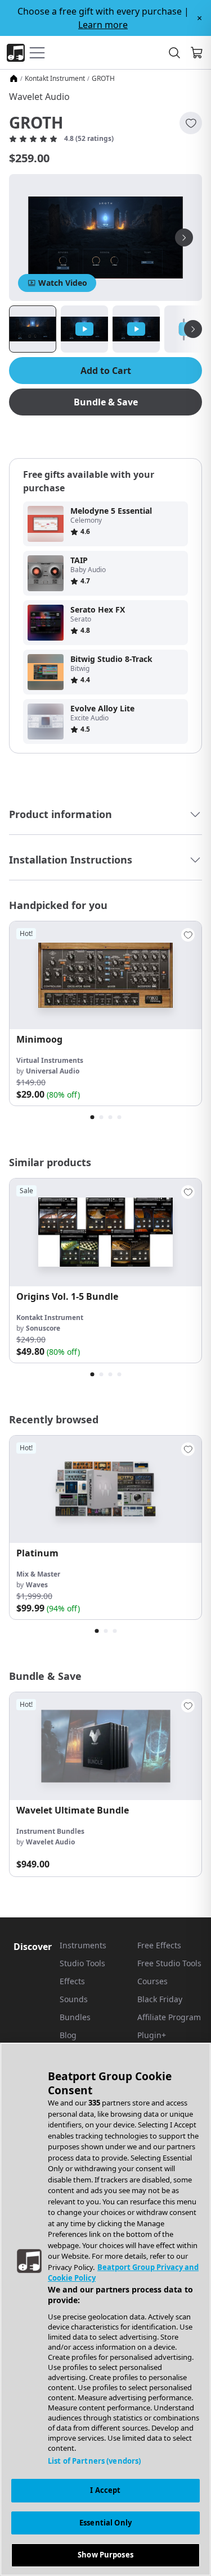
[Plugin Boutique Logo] (16, 53)
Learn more (103, 25)
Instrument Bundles (50, 1831)
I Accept (105, 2490)
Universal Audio (53, 1071)
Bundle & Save (106, 402)
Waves (37, 1585)
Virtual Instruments (50, 1060)
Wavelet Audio (39, 97)
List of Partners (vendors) (94, 2461)
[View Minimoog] (105, 975)
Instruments (83, 1945)
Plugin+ (152, 2035)
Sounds (74, 1999)
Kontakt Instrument (55, 79)
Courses (152, 1981)
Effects (72, 1981)
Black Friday (160, 1999)
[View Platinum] (105, 1490)
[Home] (14, 79)
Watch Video (63, 283)
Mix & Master (38, 1574)
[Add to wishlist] (191, 123)
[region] (105, 2309)
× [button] (199, 18)
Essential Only (105, 2523)
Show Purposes (105, 2555)
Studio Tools (82, 1963)
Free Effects (159, 1945)
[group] (105, 1013)
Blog (68, 2035)
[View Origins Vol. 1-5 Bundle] (105, 1232)
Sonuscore (43, 1328)
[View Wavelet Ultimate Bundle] (105, 1746)
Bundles (75, 2017)
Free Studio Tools (169, 1963)
